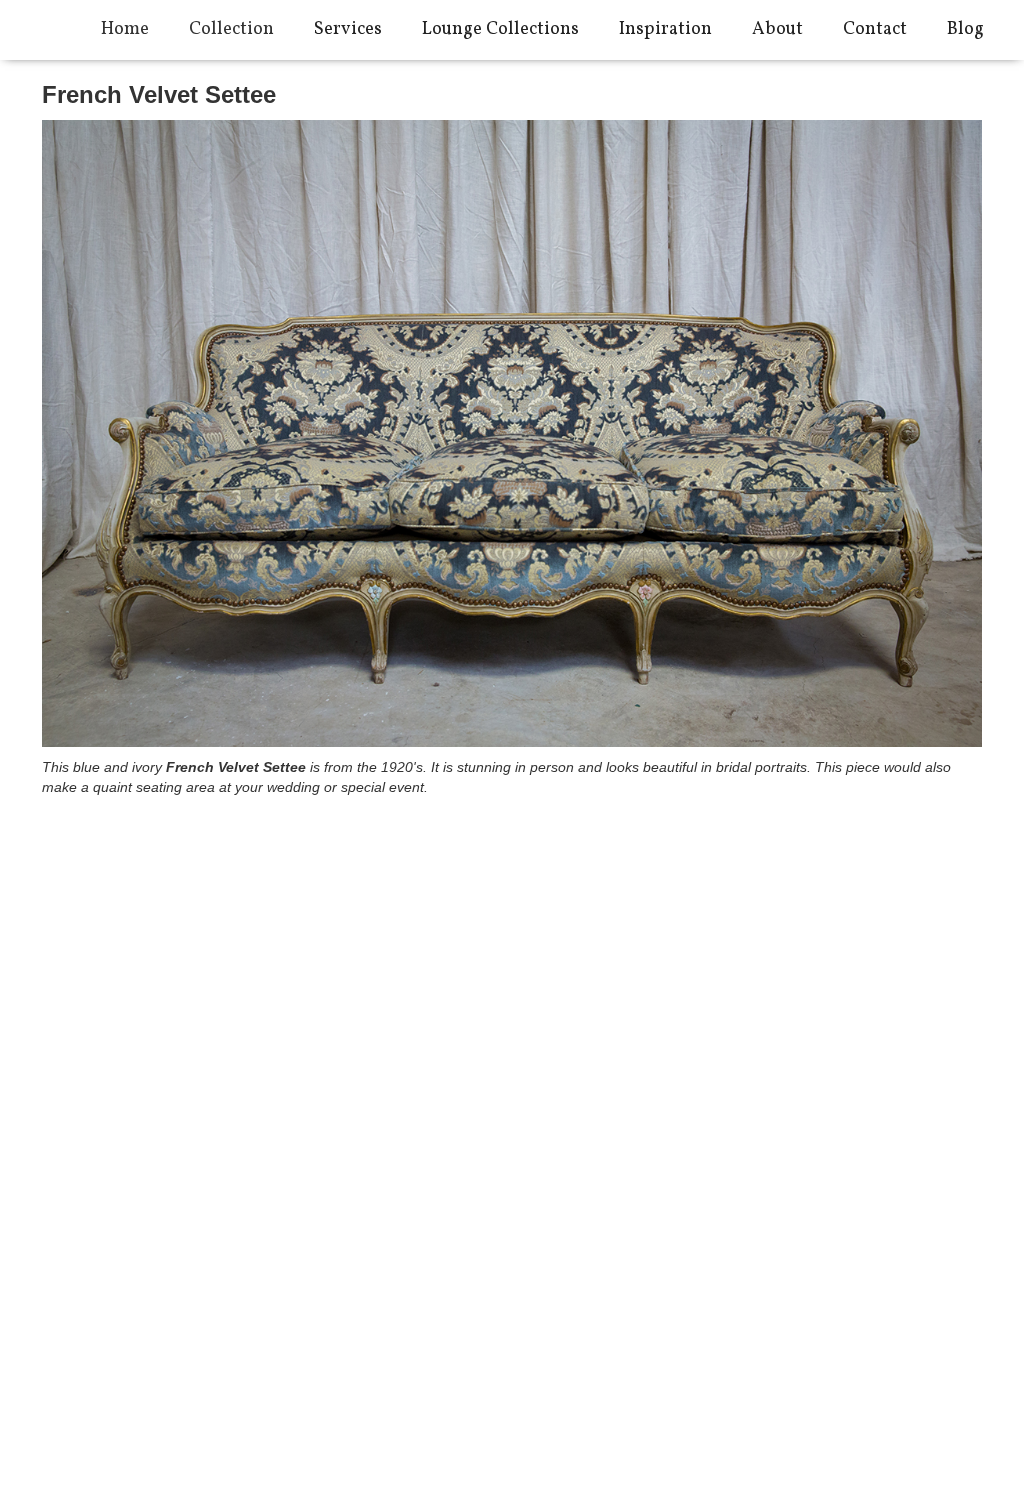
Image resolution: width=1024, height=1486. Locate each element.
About (777, 29)
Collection (231, 29)
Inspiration (665, 29)
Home (125, 29)
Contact (875, 29)
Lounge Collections (500, 29)
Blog (965, 29)
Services (348, 29)
